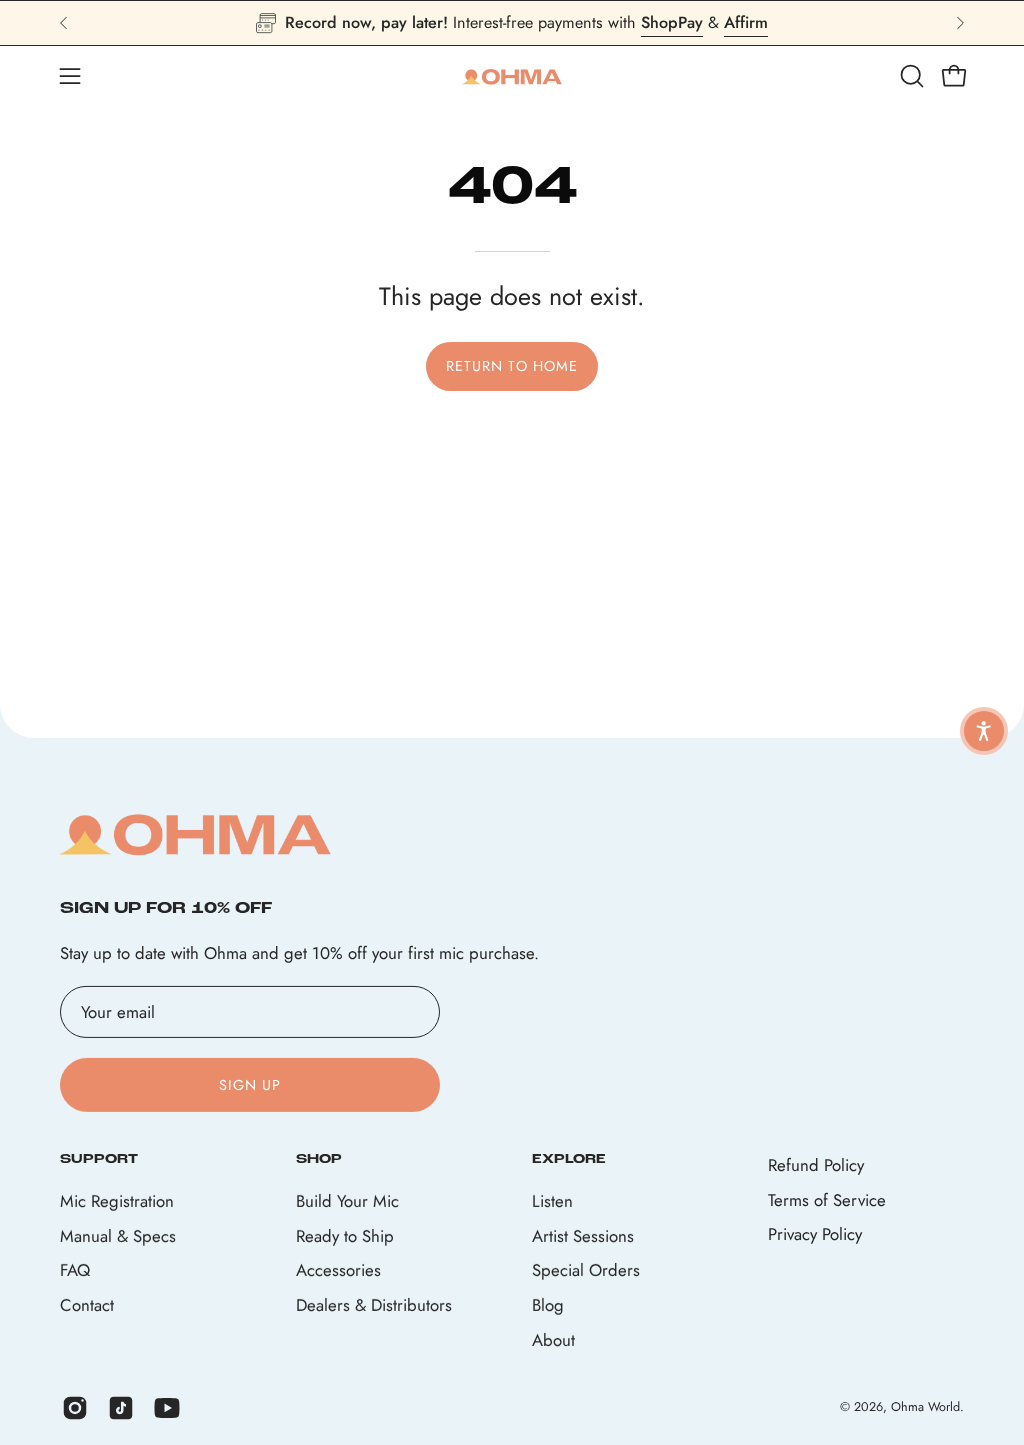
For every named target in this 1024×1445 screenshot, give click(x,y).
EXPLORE (569, 1159)
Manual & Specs (118, 1236)
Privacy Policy (815, 1234)
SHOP (319, 1159)
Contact (87, 1305)
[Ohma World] (512, 76)
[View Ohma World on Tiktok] (121, 1408)
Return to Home (512, 366)
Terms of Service (827, 1199)
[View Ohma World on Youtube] (167, 1408)
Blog (548, 1305)
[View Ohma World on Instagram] (75, 1408)
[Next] (960, 23)
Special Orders (586, 1271)
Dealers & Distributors (374, 1305)
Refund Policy (816, 1165)
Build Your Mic (347, 1201)
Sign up (250, 1085)
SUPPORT (99, 1159)
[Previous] (64, 23)
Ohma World (925, 1407)
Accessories (338, 1271)
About (553, 1340)
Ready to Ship (345, 1236)
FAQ (75, 1271)
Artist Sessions (583, 1236)
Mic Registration (117, 1201)
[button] (910, 76)
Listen (552, 1201)
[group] (512, 23)
